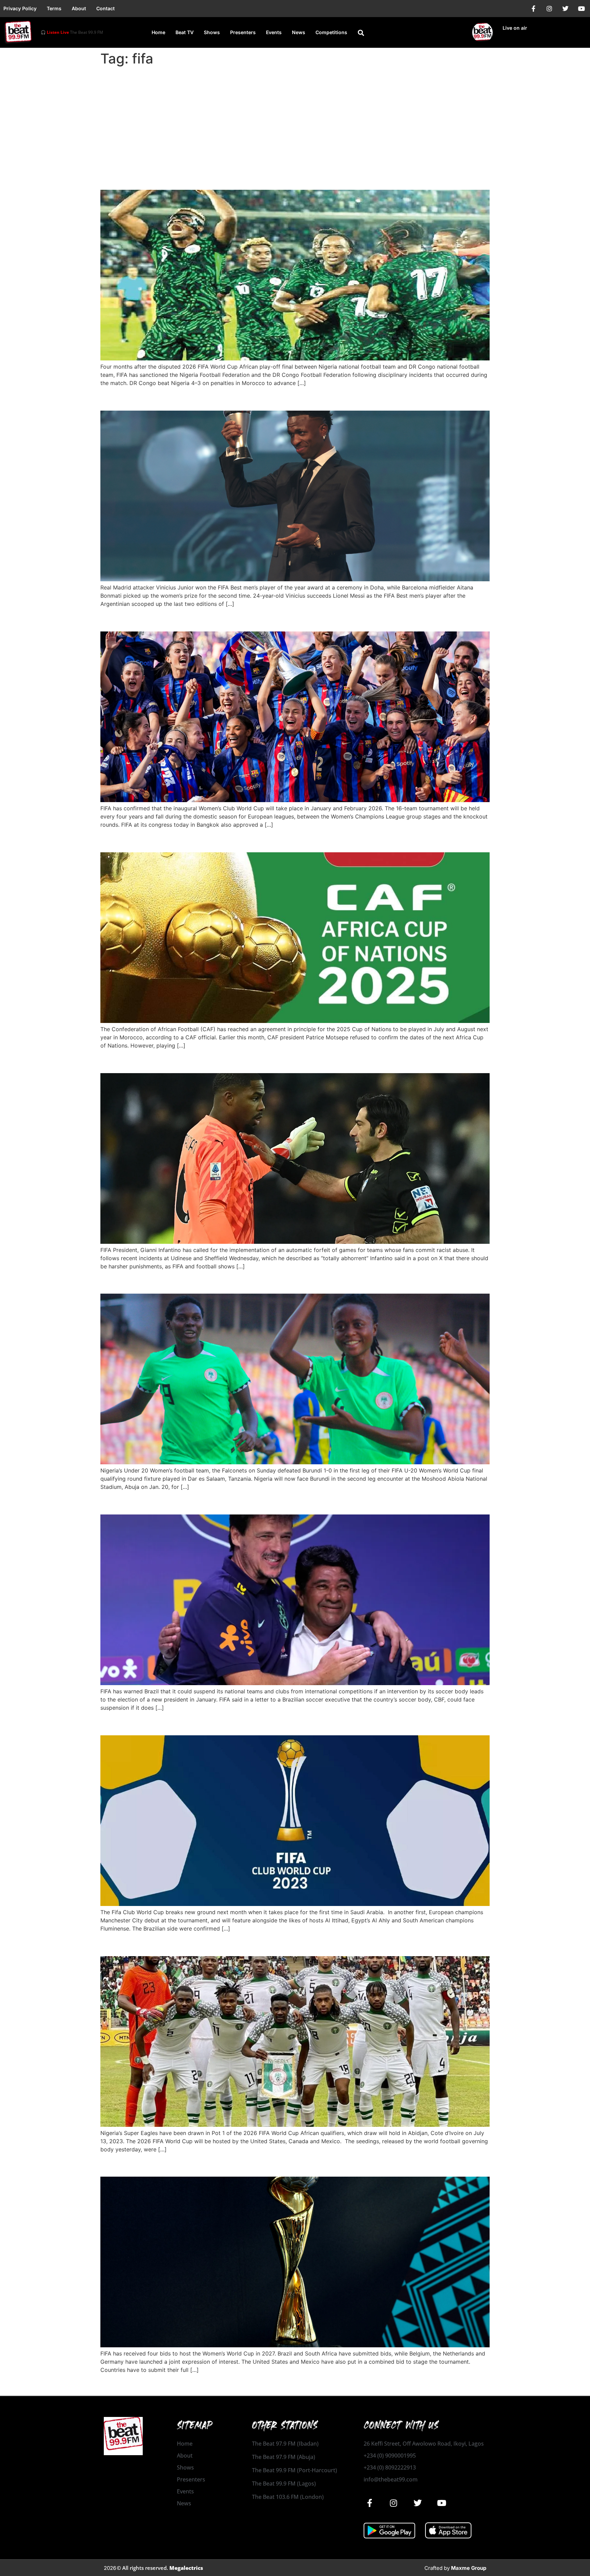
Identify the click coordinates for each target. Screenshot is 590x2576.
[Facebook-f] (533, 9)
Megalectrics (186, 2568)
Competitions (331, 32)
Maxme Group (469, 2568)
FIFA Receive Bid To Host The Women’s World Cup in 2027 (250, 2165)
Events (274, 32)
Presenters (243, 32)
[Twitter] (565, 9)
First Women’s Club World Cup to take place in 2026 (234, 619)
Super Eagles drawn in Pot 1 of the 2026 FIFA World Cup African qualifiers (290, 1944)
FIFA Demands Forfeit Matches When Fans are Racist (237, 1061)
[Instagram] (549, 9)
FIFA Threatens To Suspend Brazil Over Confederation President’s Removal (293, 1502)
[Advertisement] (295, 120)
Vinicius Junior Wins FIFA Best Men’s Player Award (229, 399)
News (299, 32)
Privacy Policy (20, 8)
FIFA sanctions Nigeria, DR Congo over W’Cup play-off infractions (269, 178)
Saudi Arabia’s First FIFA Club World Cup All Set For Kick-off (255, 1723)
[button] (361, 33)
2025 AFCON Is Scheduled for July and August (222, 840)
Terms (54, 8)
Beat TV (185, 32)
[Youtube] (581, 9)
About (79, 8)
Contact (106, 8)
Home (158, 32)
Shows (212, 32)
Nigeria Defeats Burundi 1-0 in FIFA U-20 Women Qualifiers (253, 1282)
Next (480, 2385)
